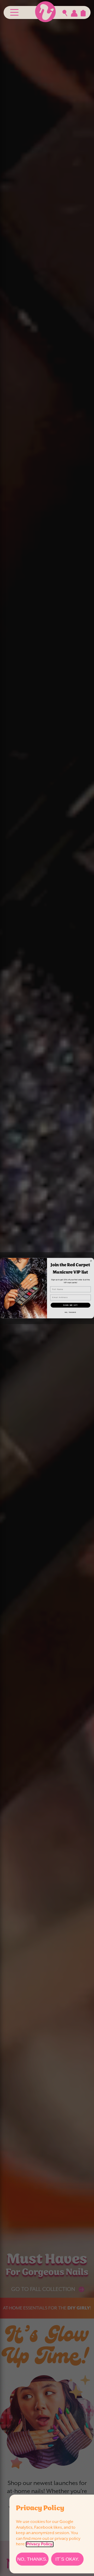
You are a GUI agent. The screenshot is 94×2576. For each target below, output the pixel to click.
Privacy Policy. (40, 2544)
